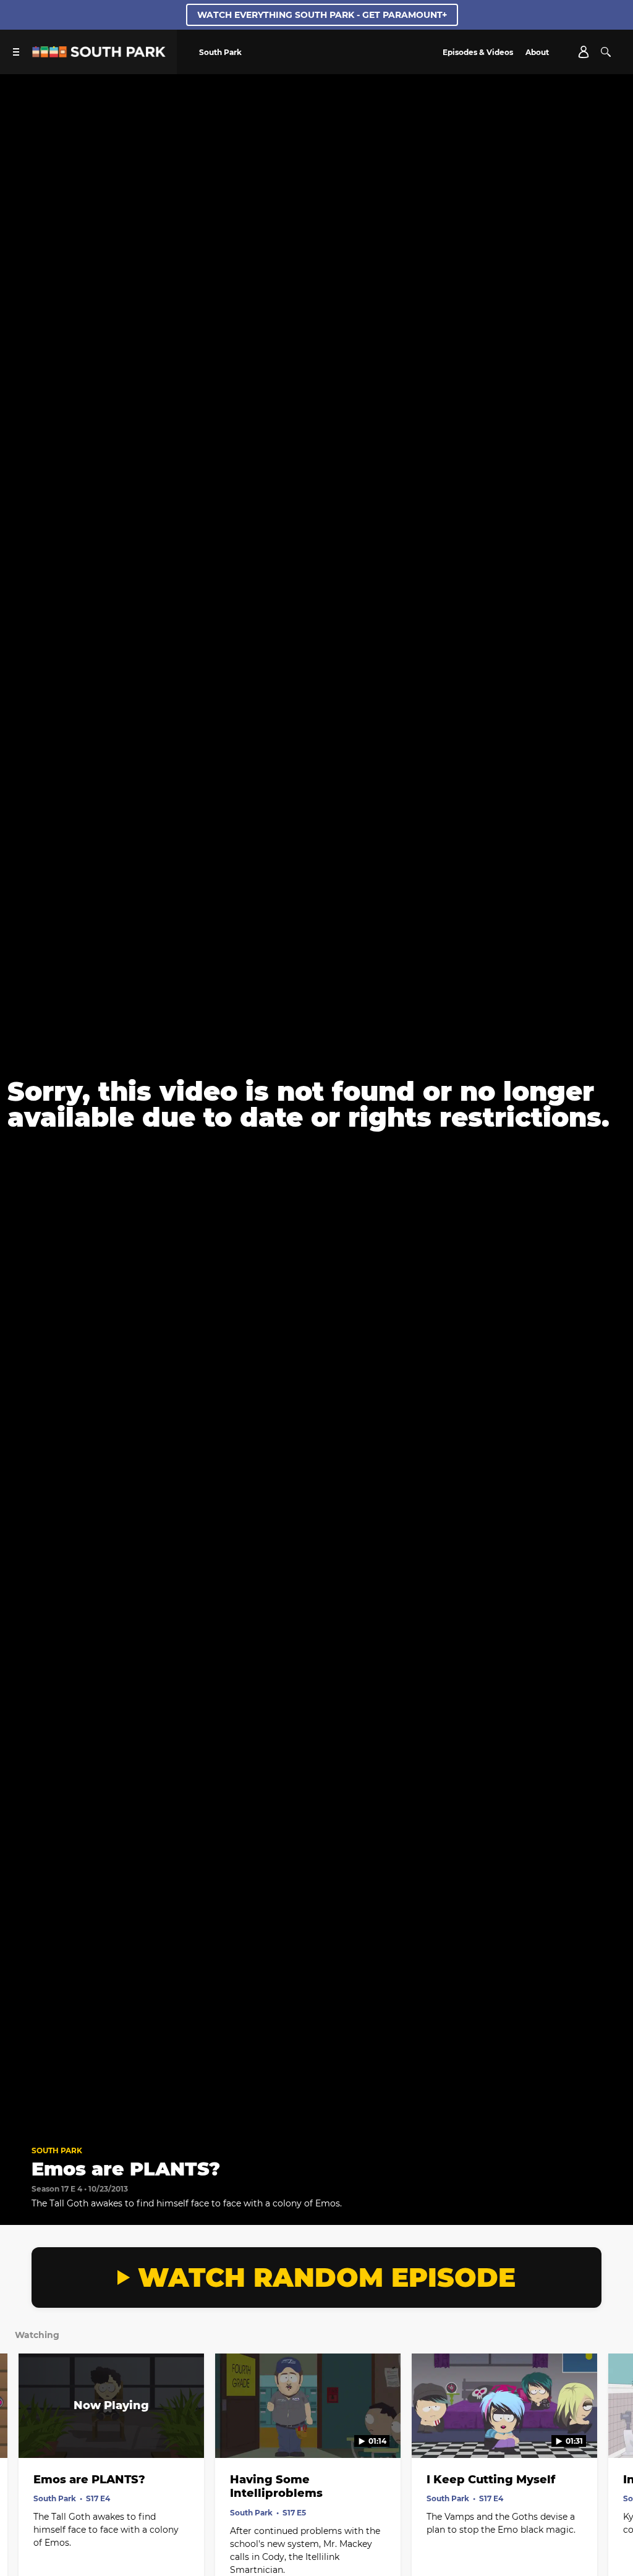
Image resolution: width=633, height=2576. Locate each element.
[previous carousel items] (20, 2432)
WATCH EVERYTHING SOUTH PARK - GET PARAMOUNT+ (322, 15)
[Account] (584, 52)
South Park (57, 2150)
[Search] (606, 52)
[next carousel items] (613, 2432)
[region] (316, 1104)
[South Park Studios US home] (99, 54)
